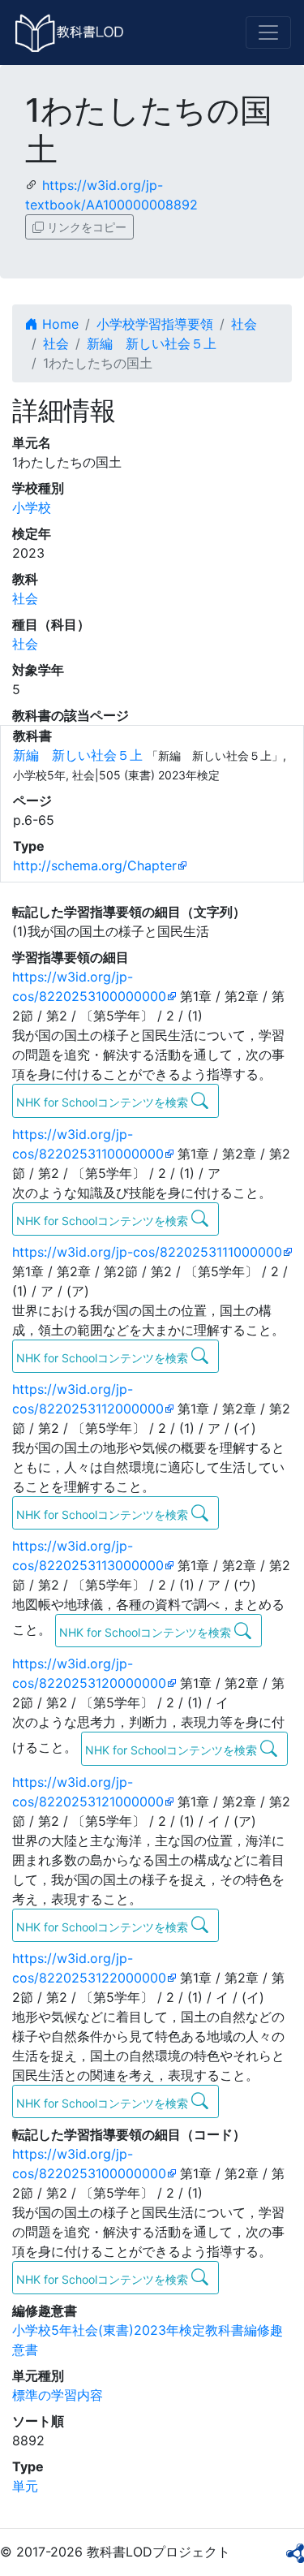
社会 (244, 324)
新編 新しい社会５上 (152, 343)
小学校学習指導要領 (155, 324)
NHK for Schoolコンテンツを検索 (104, 1102)
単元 (25, 2486)
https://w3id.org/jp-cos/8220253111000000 (147, 1252)
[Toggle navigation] (268, 32)
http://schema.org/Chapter (95, 865)
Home (58, 324)
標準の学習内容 (58, 2395)
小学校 (32, 507)
